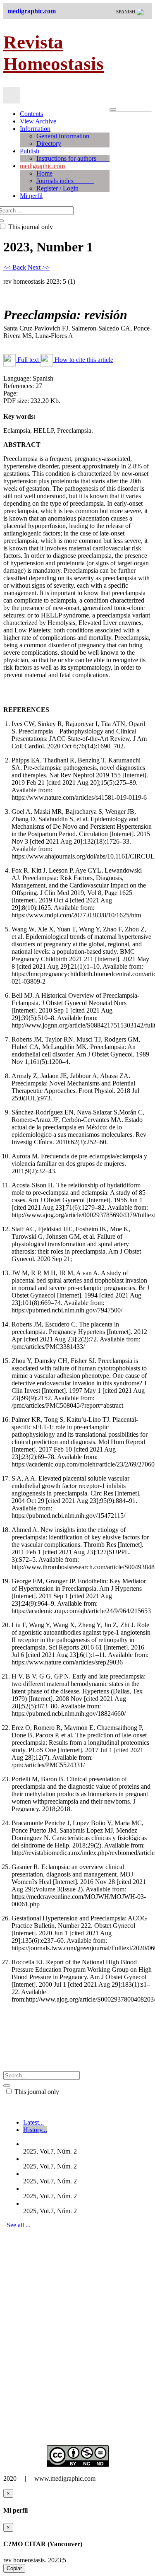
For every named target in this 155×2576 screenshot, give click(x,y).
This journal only (36, 2092)
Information (35, 129)
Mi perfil (31, 196)
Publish (30, 151)
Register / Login (57, 188)
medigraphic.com (42, 166)
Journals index (65, 181)
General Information (69, 136)
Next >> (39, 267)
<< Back (15, 267)
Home (44, 173)
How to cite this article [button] (83, 360)
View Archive (38, 121)
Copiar (14, 2568)
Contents (31, 114)
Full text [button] (28, 360)
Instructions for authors (73, 158)
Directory (49, 144)
